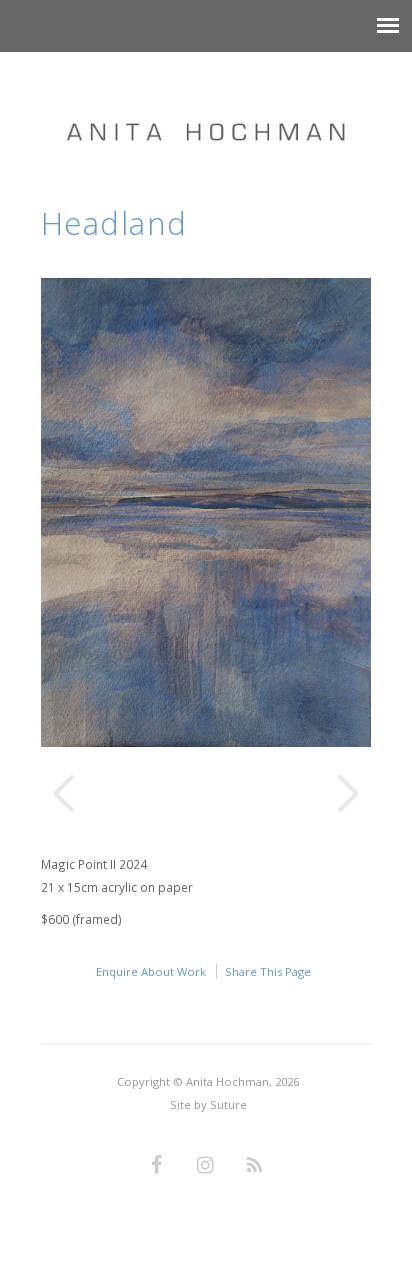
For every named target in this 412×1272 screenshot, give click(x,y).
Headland (114, 223)
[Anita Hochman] (206, 112)
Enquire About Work (151, 971)
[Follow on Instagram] (206, 1166)
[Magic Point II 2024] (206, 741)
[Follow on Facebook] (157, 1166)
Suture (228, 1104)
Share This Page (268, 971)
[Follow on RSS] (255, 1166)
